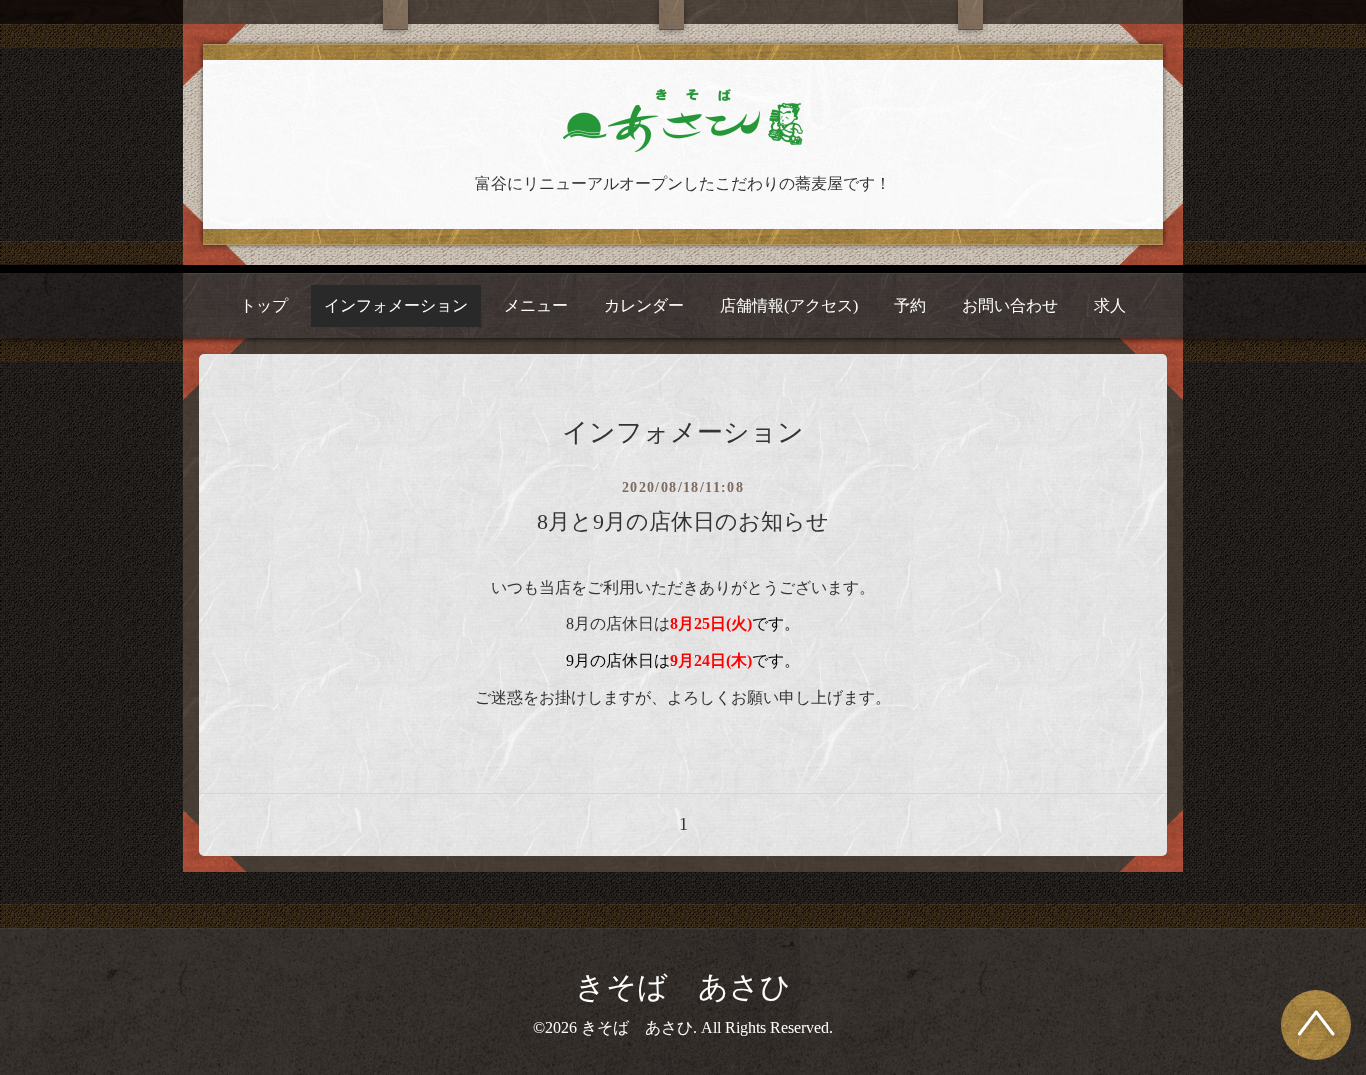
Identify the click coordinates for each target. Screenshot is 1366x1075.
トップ (264, 305)
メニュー (536, 305)
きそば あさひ (683, 986)
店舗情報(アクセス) (789, 305)
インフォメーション (396, 305)
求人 (1110, 305)
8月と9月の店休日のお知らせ (683, 521)
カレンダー (644, 305)
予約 (910, 305)
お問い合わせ (1010, 305)
